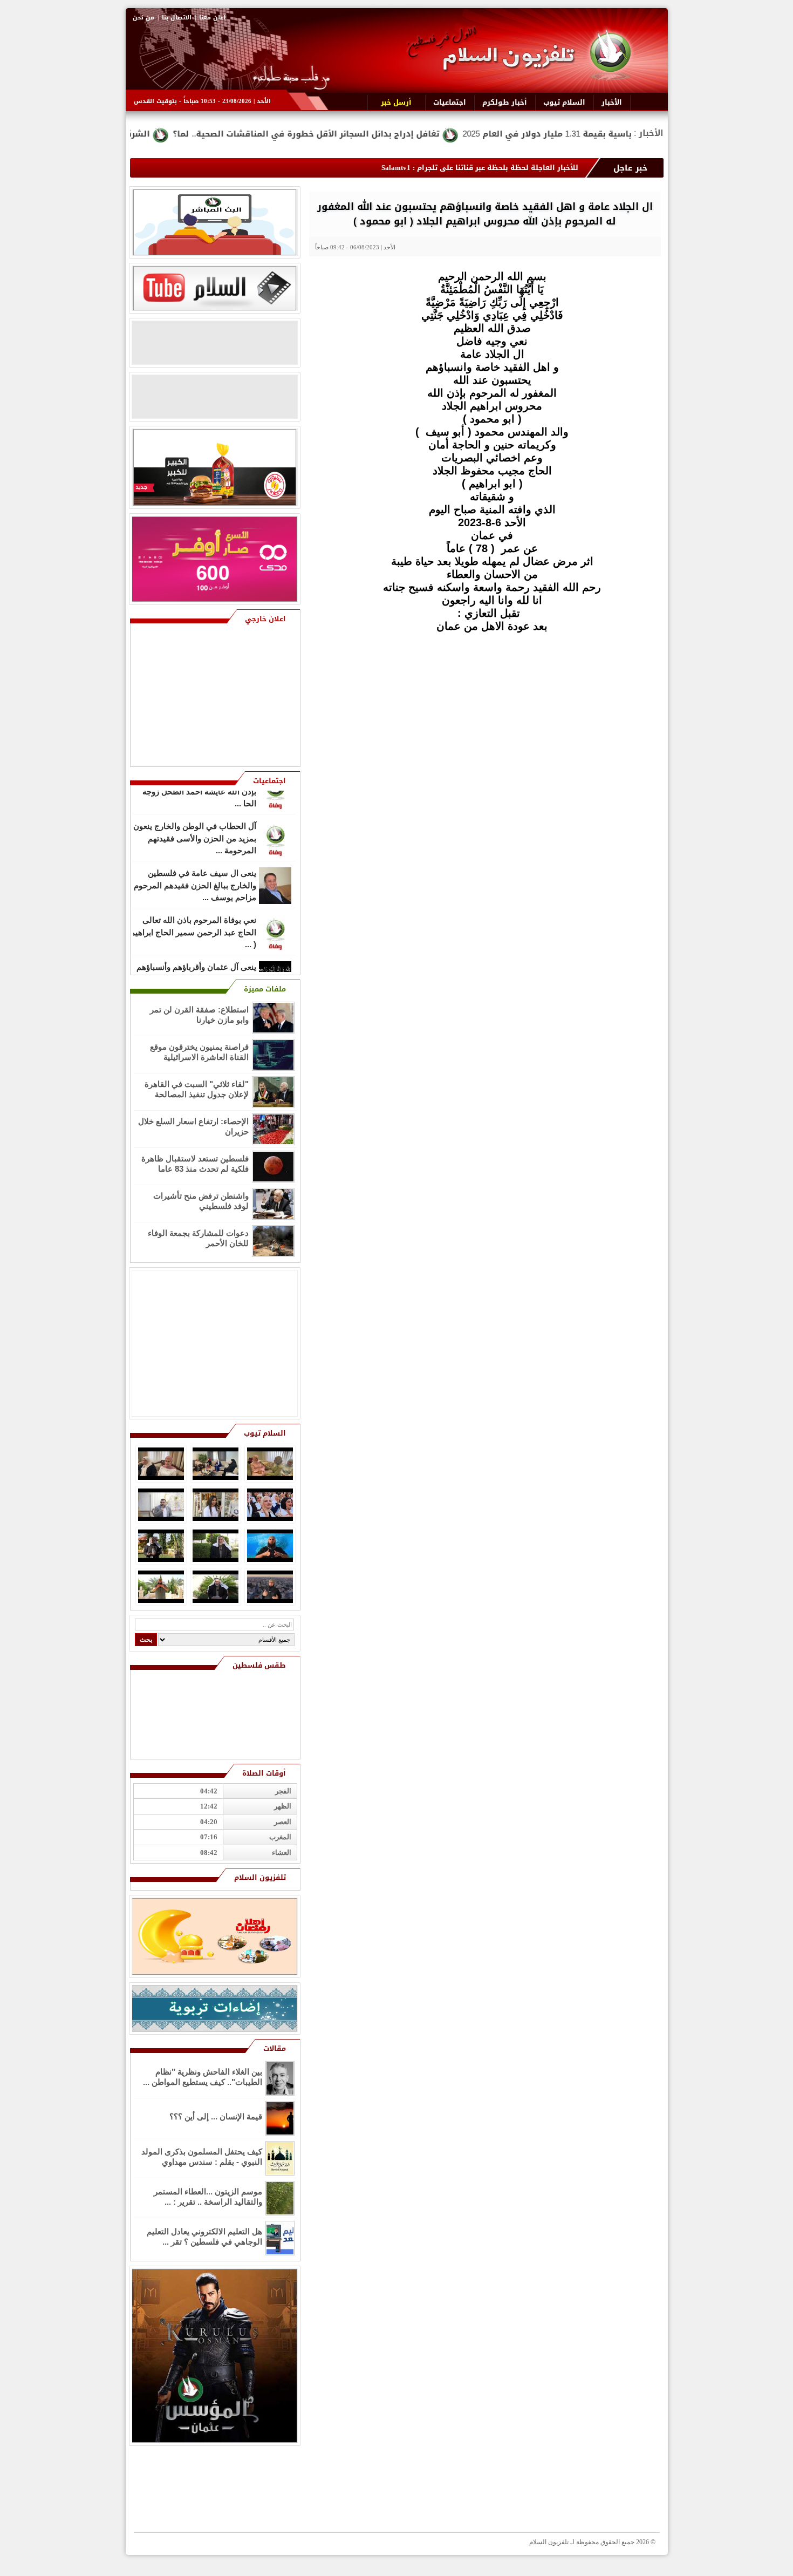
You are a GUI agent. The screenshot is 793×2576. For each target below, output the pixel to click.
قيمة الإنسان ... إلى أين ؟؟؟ (216, 2116)
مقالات (275, 2048)
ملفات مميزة (265, 989)
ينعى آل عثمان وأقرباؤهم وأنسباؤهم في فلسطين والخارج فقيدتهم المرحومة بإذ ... (196, 955)
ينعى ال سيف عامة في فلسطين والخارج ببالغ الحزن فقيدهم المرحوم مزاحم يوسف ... (195, 861)
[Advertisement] (583, 708)
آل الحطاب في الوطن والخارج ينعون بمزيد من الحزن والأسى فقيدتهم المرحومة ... (195, 814)
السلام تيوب (265, 1433)
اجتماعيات (269, 781)
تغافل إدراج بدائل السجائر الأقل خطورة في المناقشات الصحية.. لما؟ (430, 134)
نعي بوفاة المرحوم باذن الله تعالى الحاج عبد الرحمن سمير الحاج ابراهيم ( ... (193, 908)
